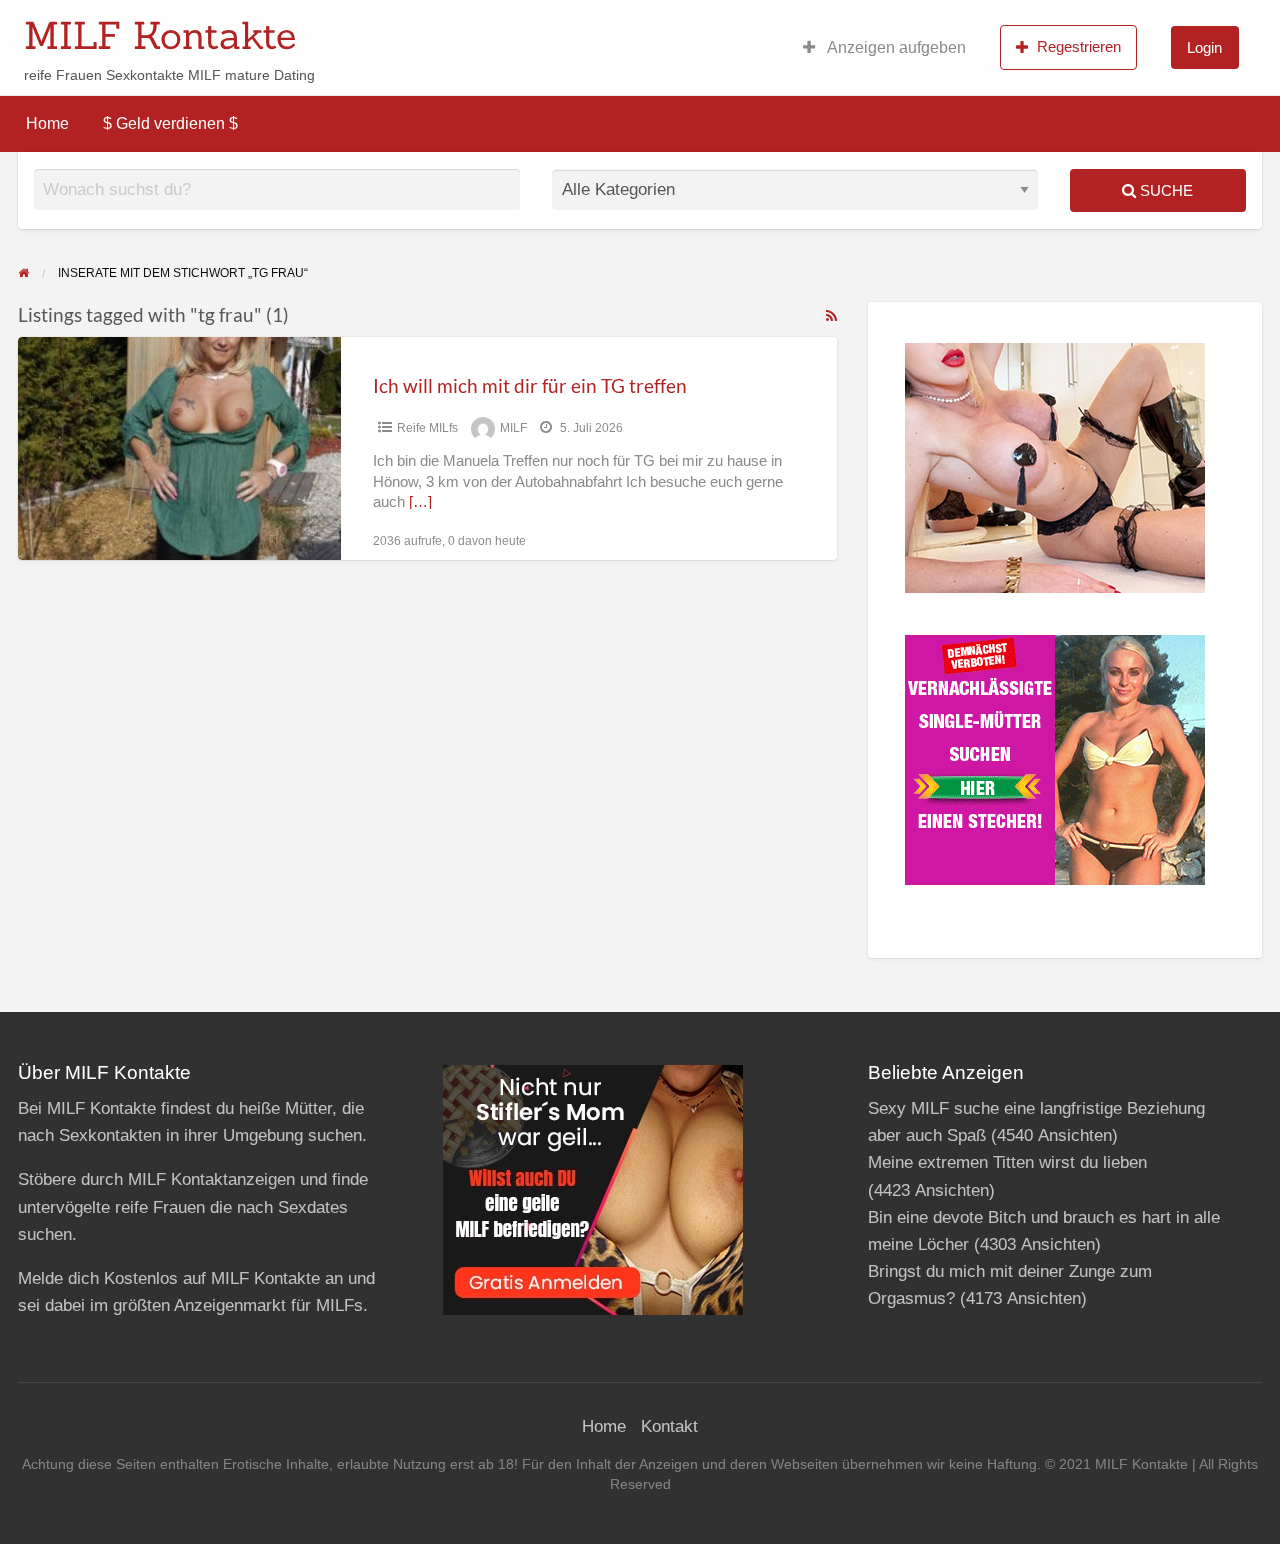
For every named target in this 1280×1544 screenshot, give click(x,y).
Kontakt (669, 1426)
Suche (1164, 190)
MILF (513, 428)
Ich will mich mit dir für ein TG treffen (530, 385)
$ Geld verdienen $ (170, 123)
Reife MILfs (427, 428)
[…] (420, 502)
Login (1204, 47)
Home (47, 123)
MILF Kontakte (160, 35)
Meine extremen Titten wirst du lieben (1007, 1162)
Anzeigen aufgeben (895, 47)
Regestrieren (1079, 46)
